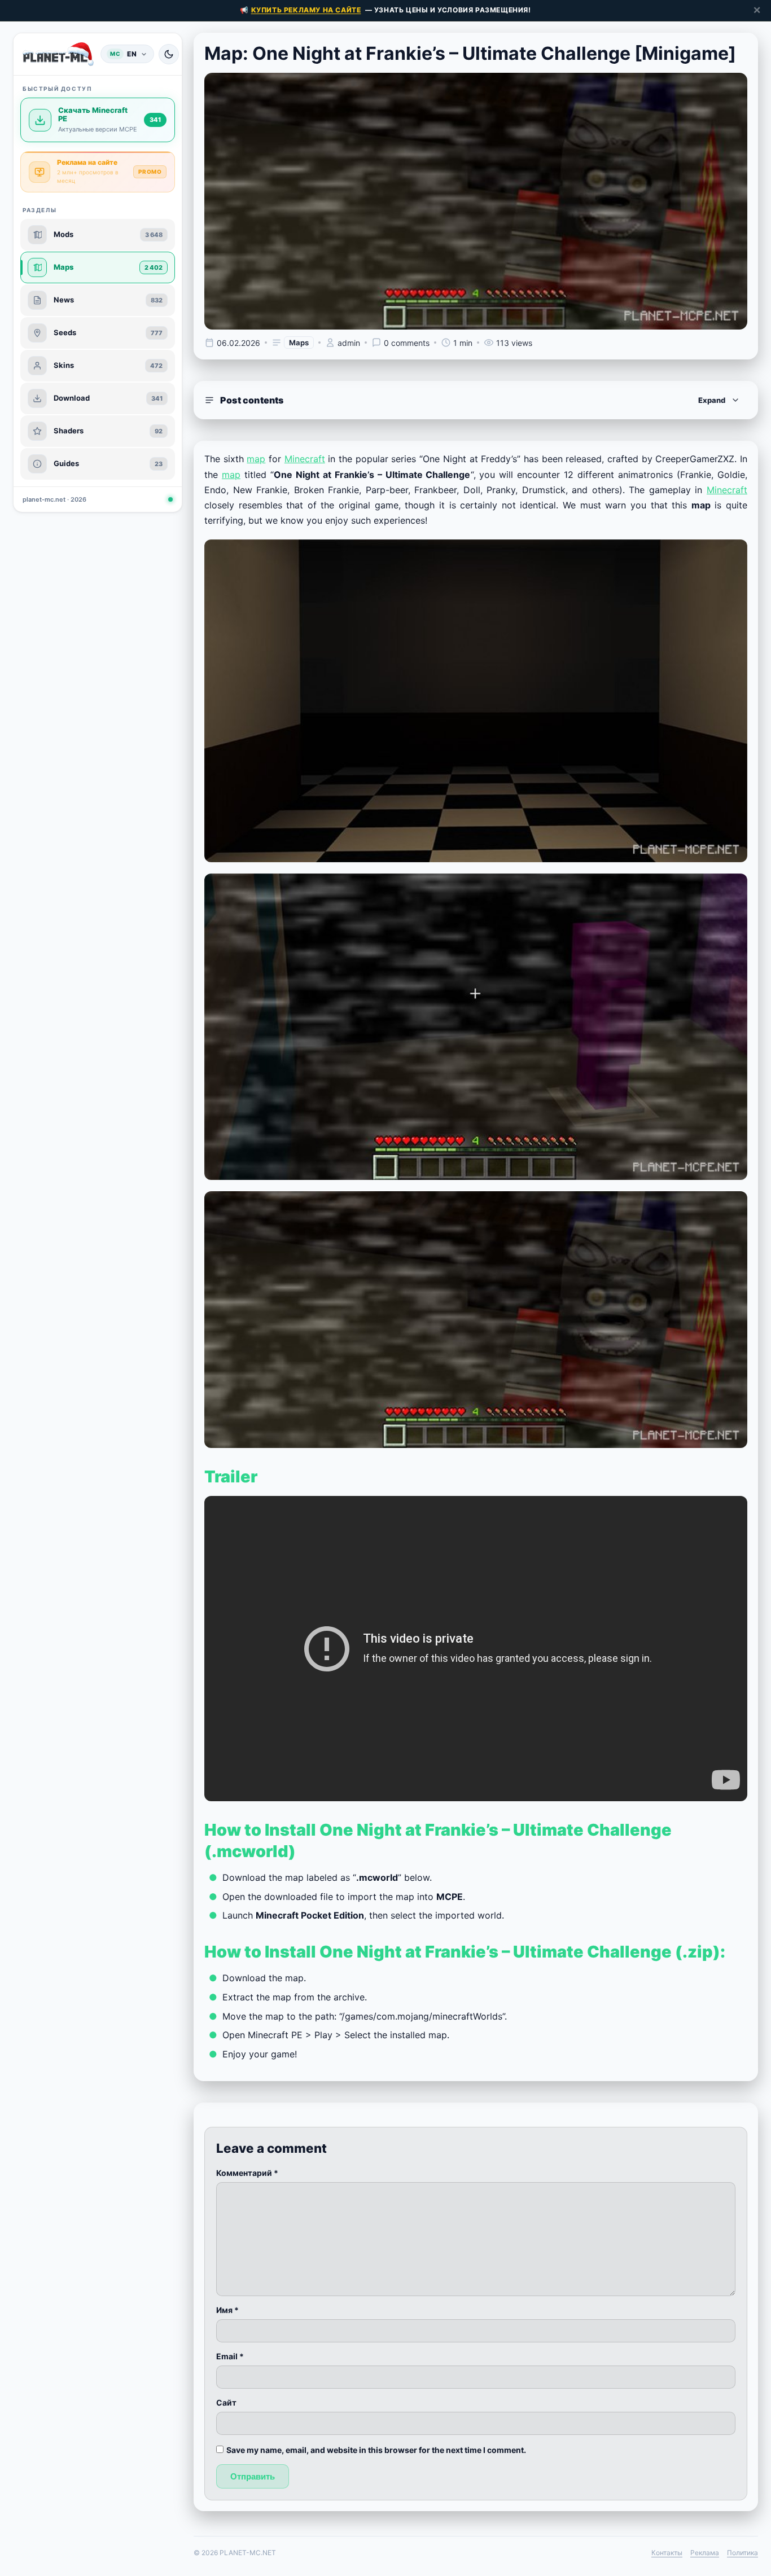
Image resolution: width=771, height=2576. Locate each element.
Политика (742, 2553)
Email (230, 2356)
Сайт (226, 2402)
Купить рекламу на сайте (306, 10)
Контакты (667, 2553)
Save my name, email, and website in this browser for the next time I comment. (376, 2450)
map (256, 459)
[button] (476, 400)
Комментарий (247, 2173)
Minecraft (305, 459)
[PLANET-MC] (58, 54)
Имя (227, 2310)
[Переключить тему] (169, 54)
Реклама (705, 2553)
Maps (299, 343)
